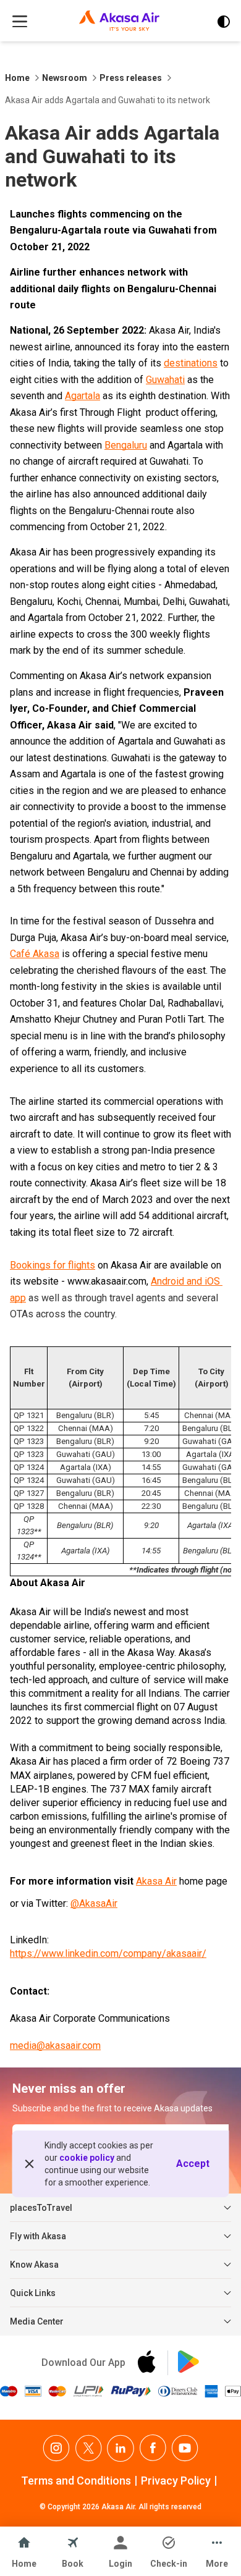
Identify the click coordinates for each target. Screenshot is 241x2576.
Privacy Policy (176, 2481)
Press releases (131, 78)
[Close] (30, 2164)
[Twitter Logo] (88, 2448)
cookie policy (87, 2158)
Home (17, 78)
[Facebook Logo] (153, 2448)
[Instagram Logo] (56, 2448)
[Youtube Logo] (185, 2448)
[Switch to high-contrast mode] (224, 22)
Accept (193, 2164)
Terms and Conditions (76, 2481)
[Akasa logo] (119, 22)
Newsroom (65, 78)
